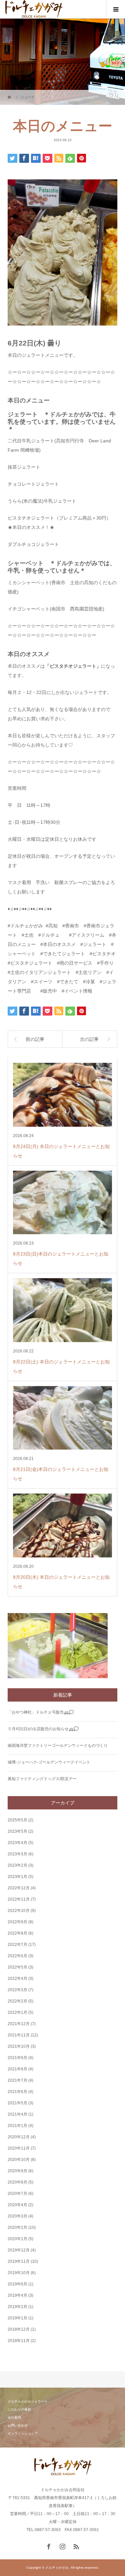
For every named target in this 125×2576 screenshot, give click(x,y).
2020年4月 (17, 2205)
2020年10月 (19, 2160)
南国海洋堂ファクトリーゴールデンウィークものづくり (58, 1746)
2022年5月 (17, 1967)
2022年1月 (17, 2012)
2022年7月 (17, 1945)
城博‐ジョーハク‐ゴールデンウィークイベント (49, 1762)
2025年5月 (17, 1820)
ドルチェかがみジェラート (28, 2401)
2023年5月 (17, 1831)
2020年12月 (19, 2137)
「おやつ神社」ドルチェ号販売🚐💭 (41, 1712)
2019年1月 (17, 2318)
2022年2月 (17, 2001)
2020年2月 (17, 2227)
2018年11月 (19, 2341)
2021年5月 (17, 2103)
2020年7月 (17, 2194)
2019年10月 (19, 2273)
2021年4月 (17, 2114)
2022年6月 (17, 1956)
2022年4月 (17, 1979)
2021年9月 (17, 2058)
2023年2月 (17, 1865)
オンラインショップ (23, 2433)
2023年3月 (17, 1854)
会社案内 (14, 2417)
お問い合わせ (18, 2425)
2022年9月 (17, 1922)
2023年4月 (17, 1843)
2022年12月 (19, 1888)
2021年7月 (17, 2080)
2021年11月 (19, 2035)
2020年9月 (17, 2171)
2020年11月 (19, 2148)
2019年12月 (19, 2250)
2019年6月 (17, 2284)
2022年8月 (17, 1933)
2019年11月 (19, 2261)
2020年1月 (17, 2239)
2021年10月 (19, 2046)
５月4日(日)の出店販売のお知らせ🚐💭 (43, 1729)
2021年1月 (17, 2126)
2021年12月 (19, 2024)
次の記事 (89, 1039)
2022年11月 (19, 1899)
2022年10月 (19, 1911)
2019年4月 (17, 2295)
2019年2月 (17, 2307)
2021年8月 (17, 2069)
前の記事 (35, 1039)
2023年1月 (17, 1877)
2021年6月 (17, 2092)
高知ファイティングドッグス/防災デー (42, 1779)
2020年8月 (17, 2182)
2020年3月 (17, 2216)
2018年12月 (19, 2329)
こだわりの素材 (19, 2409)
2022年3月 (17, 1990)
